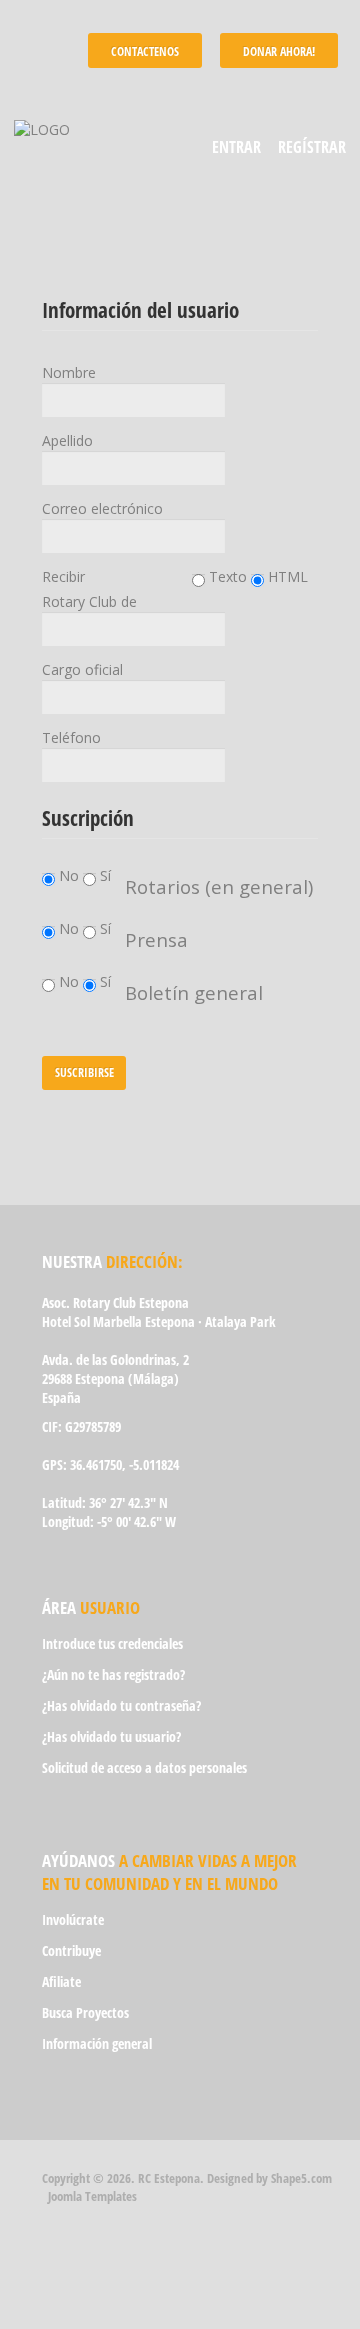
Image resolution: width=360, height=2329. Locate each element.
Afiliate (61, 1981)
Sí (105, 875)
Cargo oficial (82, 669)
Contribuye (71, 1950)
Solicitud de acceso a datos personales (144, 1767)
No (71, 875)
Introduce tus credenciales (112, 1643)
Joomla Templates (92, 2196)
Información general (97, 2043)
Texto (226, 576)
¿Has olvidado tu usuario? (111, 1736)
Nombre (69, 372)
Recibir (63, 576)
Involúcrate (73, 1919)
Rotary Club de (89, 601)
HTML (286, 576)
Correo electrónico (102, 508)
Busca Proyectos (85, 2012)
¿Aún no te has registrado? (113, 1674)
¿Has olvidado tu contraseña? (121, 1705)
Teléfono (71, 737)
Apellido (67, 440)
